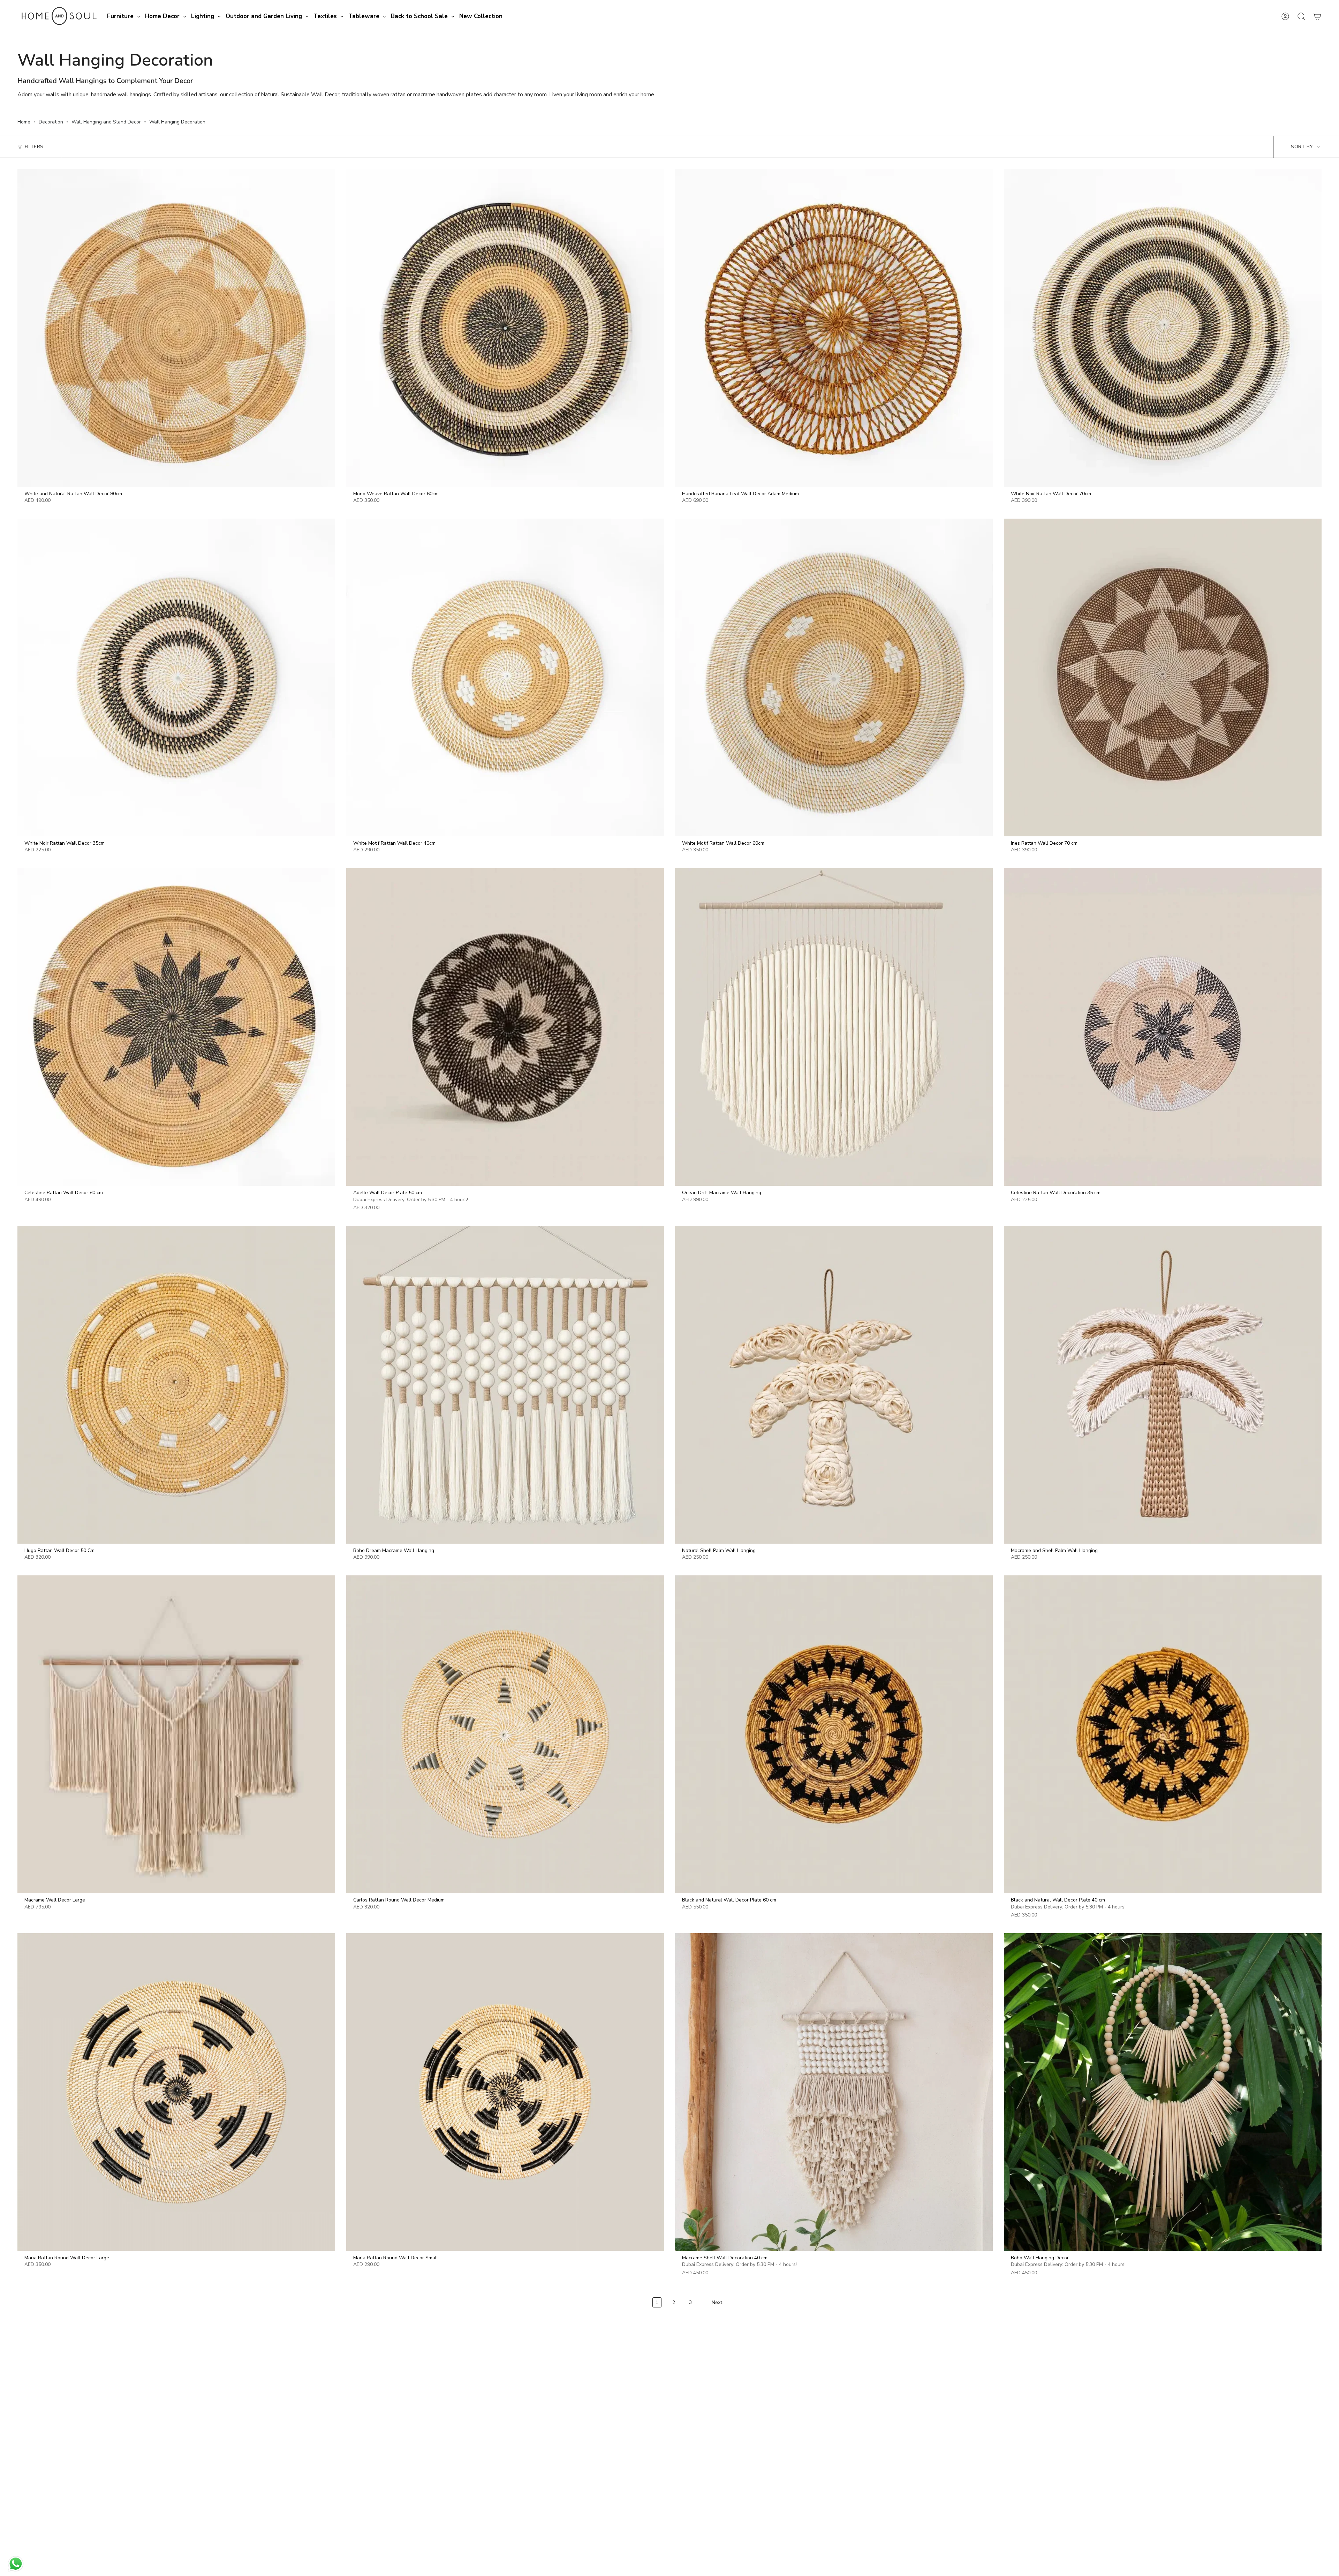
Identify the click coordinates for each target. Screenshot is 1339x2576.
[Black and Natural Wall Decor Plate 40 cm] (1163, 1734)
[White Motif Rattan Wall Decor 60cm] (834, 677)
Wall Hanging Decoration (177, 122)
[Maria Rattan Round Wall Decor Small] (505, 2092)
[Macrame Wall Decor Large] (176, 1734)
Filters (34, 147)
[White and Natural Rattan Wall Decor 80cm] (176, 328)
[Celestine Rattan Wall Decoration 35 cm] (1163, 1027)
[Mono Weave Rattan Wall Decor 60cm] (505, 328)
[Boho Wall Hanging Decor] (1163, 2092)
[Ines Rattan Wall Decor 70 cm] (1163, 677)
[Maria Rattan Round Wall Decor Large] (176, 2092)
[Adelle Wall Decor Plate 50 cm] (505, 1027)
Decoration (51, 122)
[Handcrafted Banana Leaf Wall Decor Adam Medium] (834, 328)
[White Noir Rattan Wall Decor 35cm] (176, 677)
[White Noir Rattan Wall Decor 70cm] (1163, 328)
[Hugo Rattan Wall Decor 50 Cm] (176, 1385)
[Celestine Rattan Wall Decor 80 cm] (176, 1027)
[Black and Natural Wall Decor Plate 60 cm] (834, 1734)
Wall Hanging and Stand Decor (106, 122)
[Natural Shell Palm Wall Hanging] (834, 1385)
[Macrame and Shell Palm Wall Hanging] (1163, 1385)
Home (24, 122)
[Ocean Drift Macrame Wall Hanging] (834, 1027)
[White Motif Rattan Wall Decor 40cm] (505, 677)
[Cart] (1317, 16)
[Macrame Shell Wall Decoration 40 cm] (834, 2092)
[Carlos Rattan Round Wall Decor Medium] (505, 1734)
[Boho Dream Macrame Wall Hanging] (505, 1385)
